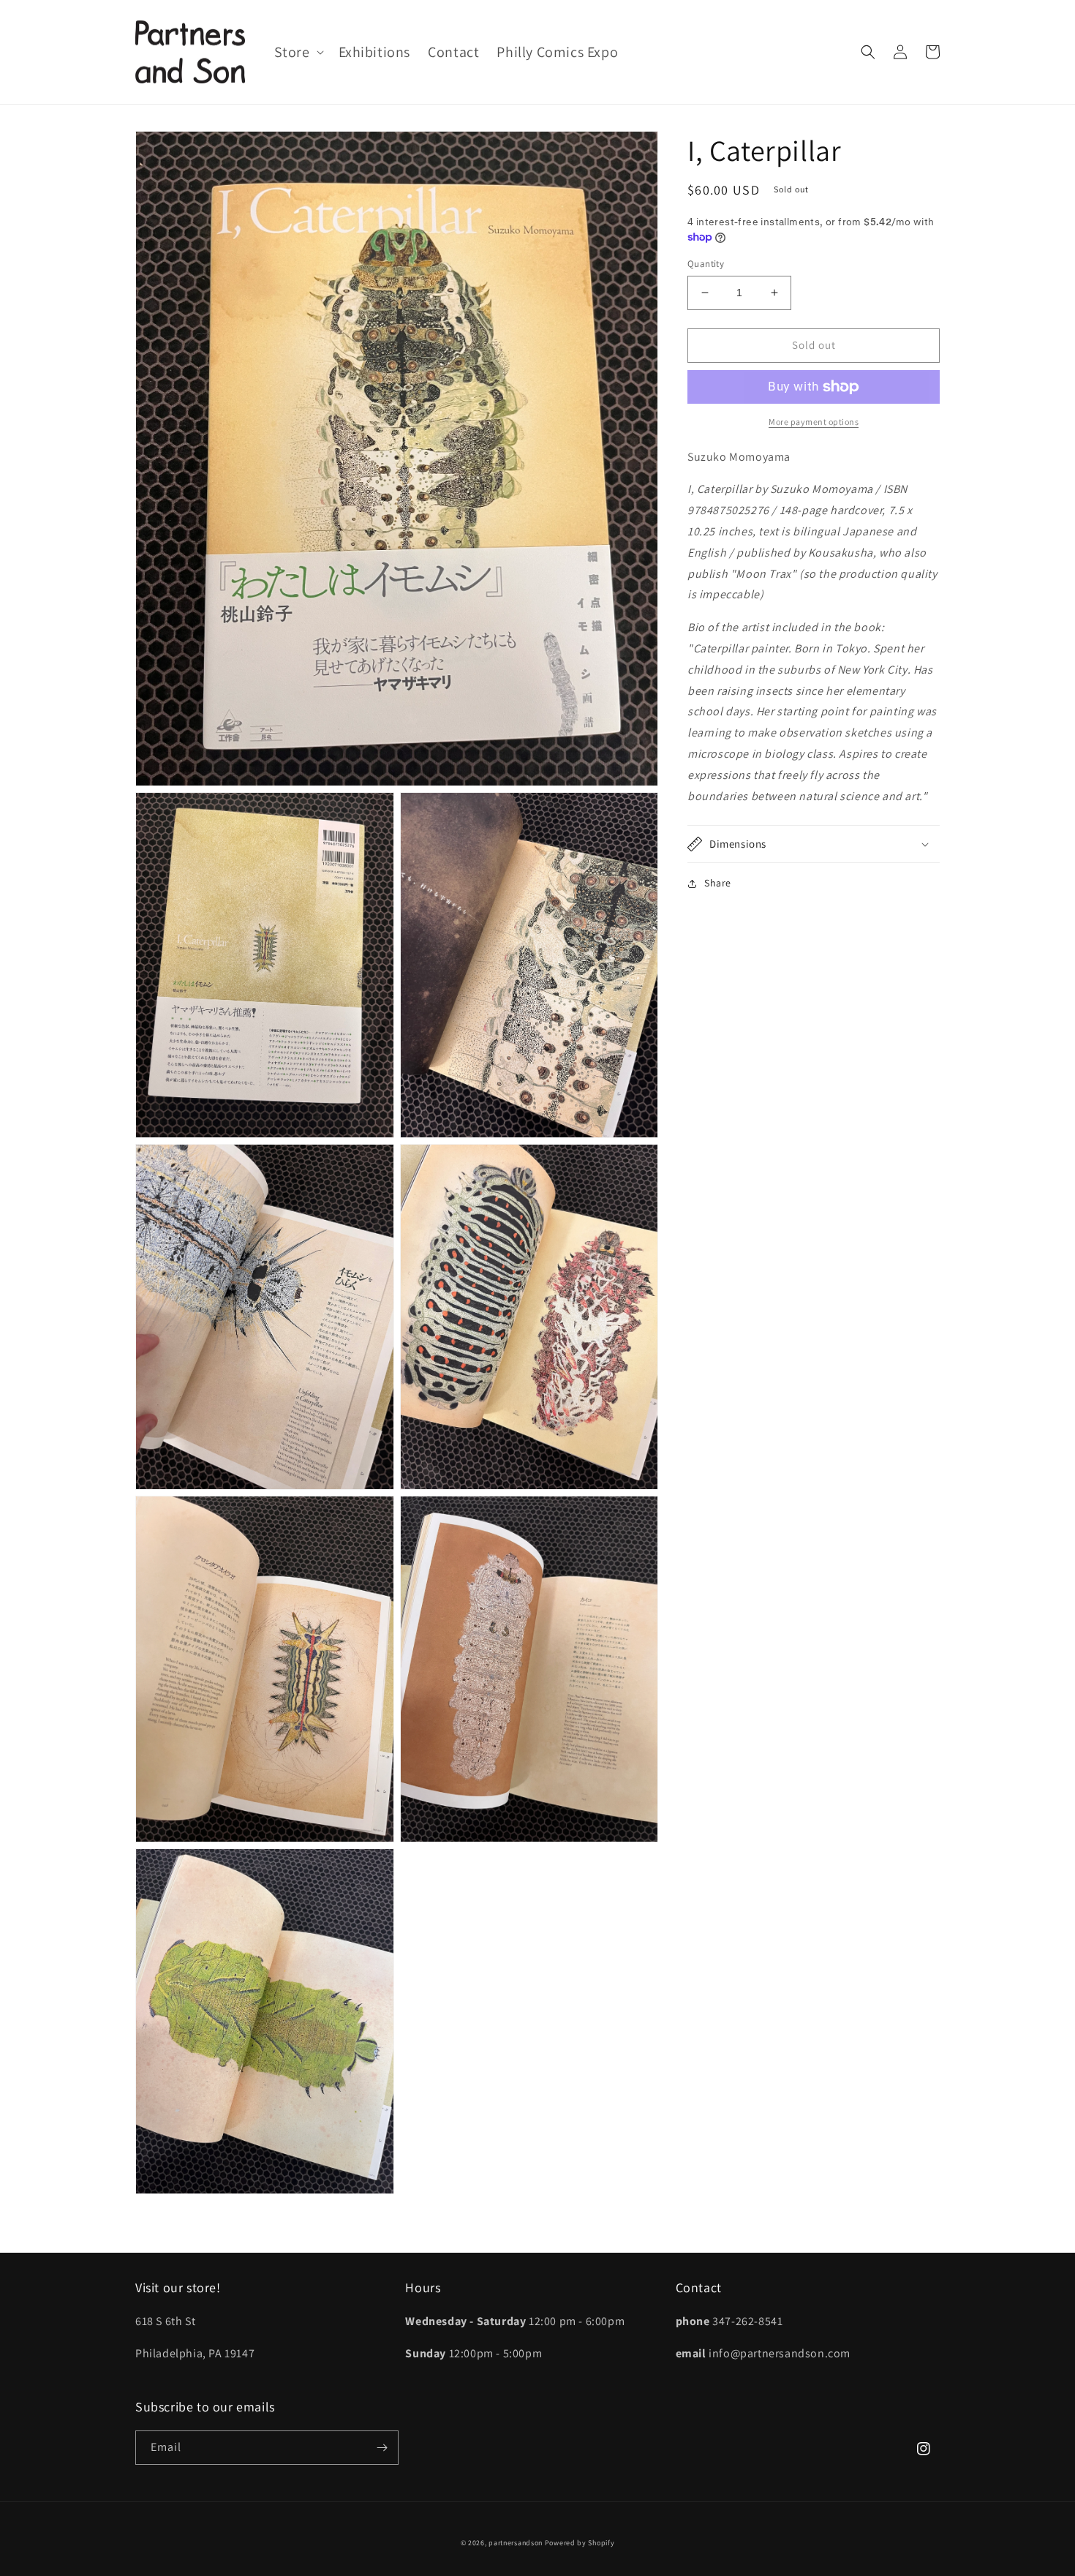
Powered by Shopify (580, 2543)
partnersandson (516, 2543)
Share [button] (718, 883)
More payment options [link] (814, 422)
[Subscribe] (382, 2448)
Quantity (706, 264)
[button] (298, 52)
